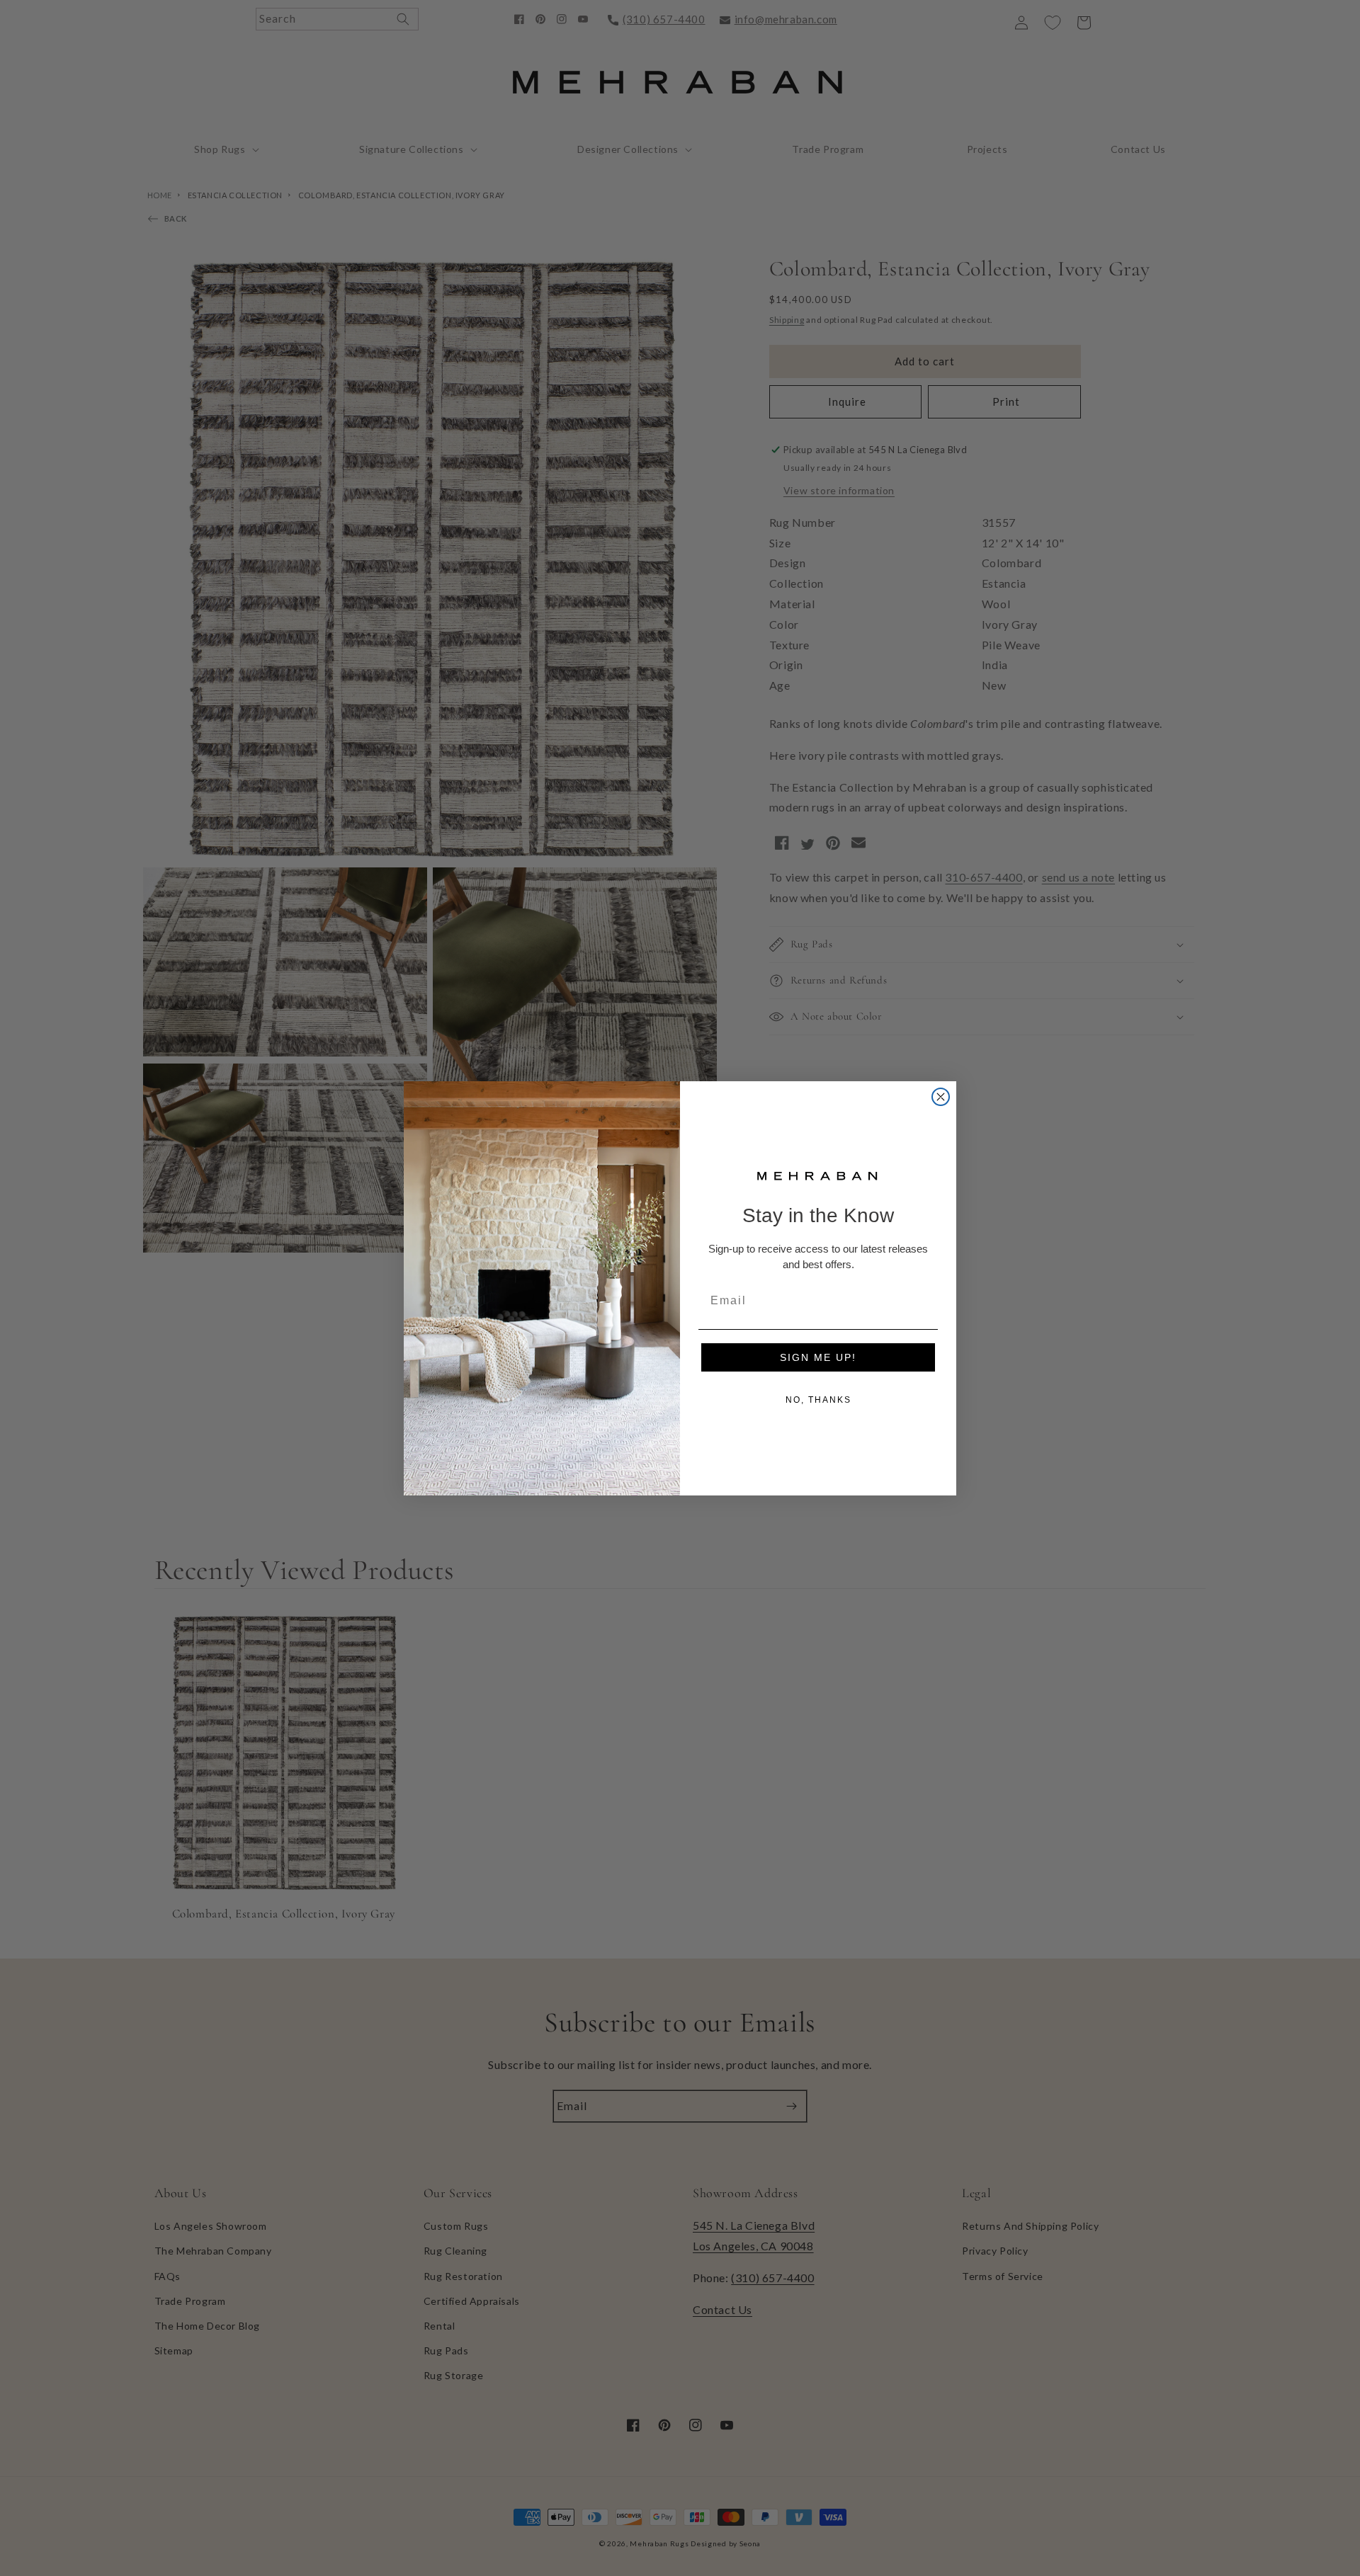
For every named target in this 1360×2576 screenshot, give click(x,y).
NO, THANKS (818, 1400)
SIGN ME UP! (818, 1357)
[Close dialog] (941, 1097)
